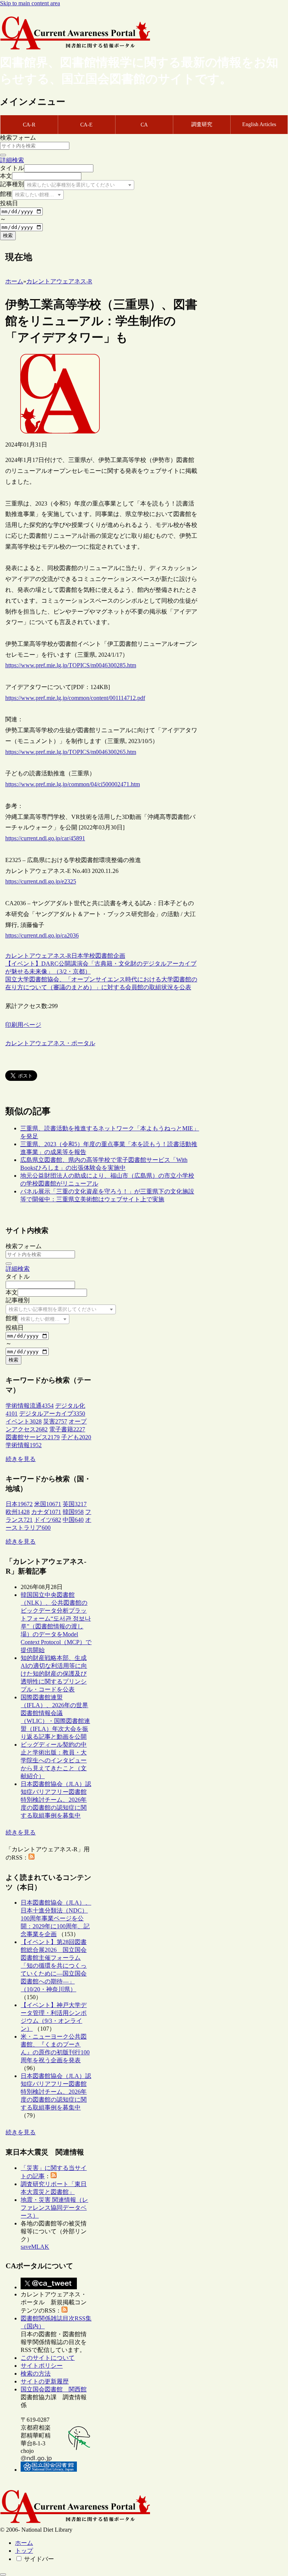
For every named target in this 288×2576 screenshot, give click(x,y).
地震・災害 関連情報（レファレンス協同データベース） (54, 2208)
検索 (8, 235)
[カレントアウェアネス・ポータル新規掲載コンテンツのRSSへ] (64, 2310)
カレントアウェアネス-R (38, 956)
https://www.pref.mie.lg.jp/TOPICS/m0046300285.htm (71, 665)
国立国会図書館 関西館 (54, 2389)
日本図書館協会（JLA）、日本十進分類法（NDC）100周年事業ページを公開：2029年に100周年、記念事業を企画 (56, 1918)
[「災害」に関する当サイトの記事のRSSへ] (54, 2176)
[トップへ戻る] (3, 2574)
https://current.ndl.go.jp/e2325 (41, 881)
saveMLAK (35, 2247)
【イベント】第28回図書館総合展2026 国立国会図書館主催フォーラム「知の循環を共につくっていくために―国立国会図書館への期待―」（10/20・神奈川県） (54, 1966)
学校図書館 (98, 956)
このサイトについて (48, 2358)
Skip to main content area (30, 3)
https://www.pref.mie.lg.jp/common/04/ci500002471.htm (73, 784)
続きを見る (21, 1459)
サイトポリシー (42, 2366)
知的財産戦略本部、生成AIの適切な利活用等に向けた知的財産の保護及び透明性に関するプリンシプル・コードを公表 (54, 1674)
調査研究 (202, 124)
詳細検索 (12, 160)
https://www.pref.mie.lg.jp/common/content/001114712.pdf (75, 698)
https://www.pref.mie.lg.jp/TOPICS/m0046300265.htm (71, 752)
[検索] (3, 155)
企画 (119, 956)
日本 (77, 956)
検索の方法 (36, 2374)
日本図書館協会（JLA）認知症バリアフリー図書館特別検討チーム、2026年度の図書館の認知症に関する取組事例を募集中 (56, 1800)
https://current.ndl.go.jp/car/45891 (45, 838)
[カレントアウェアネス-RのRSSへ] (31, 1858)
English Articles (259, 124)
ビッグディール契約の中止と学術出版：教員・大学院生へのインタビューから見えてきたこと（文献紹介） (54, 1760)
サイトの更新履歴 (45, 2381)
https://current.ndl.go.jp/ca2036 (42, 935)
